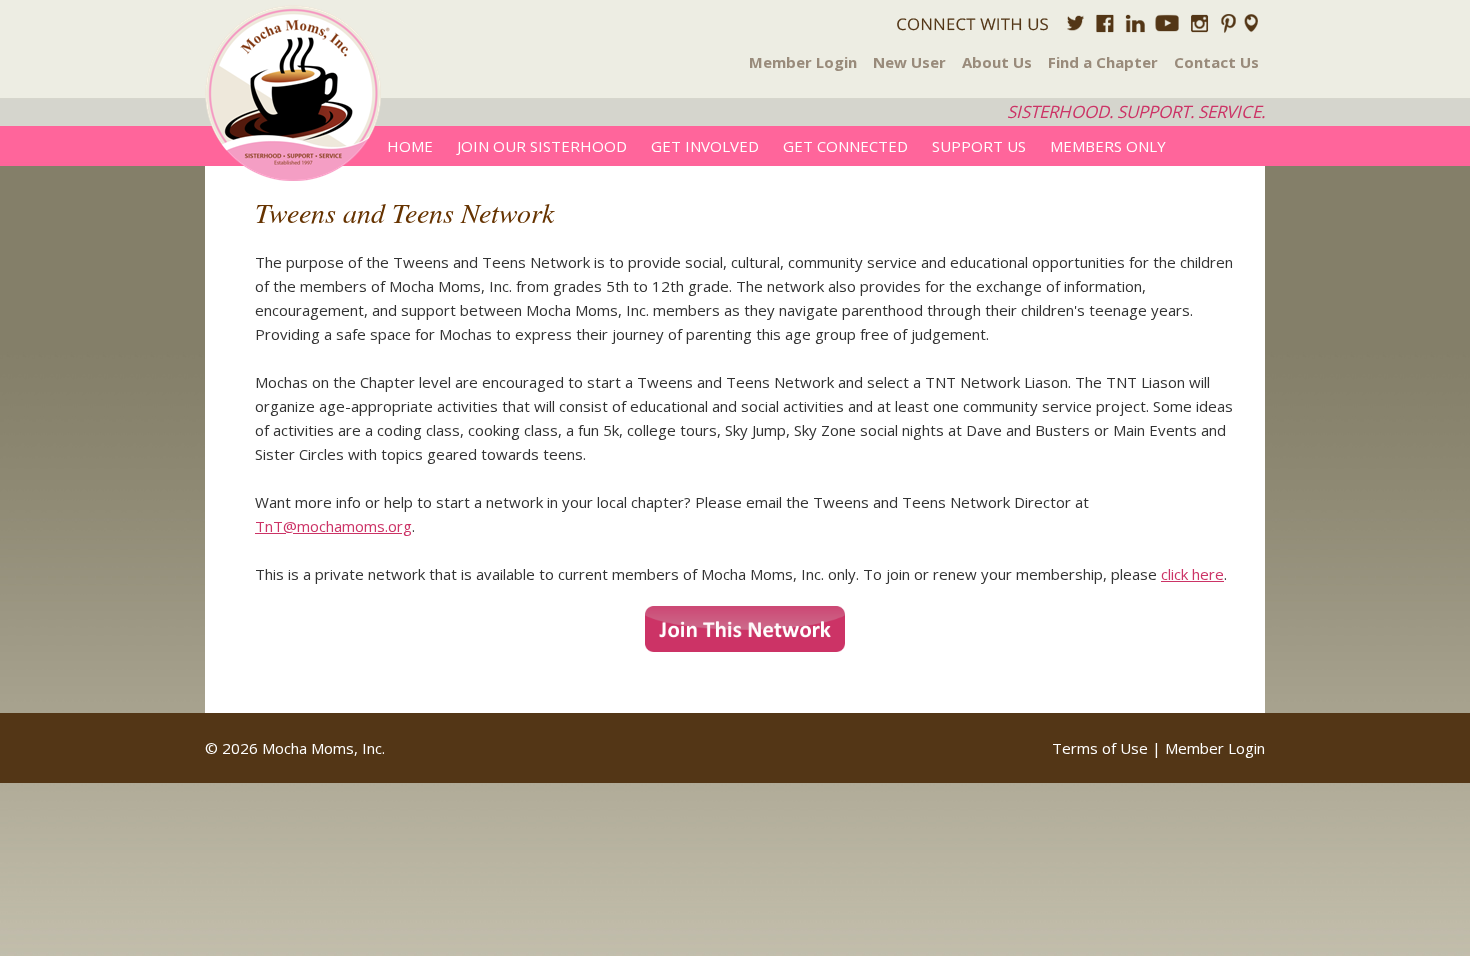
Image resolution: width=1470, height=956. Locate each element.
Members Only (1108, 146)
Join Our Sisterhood (542, 146)
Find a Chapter (1103, 62)
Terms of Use (1100, 748)
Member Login (803, 62)
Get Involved (705, 146)
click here (1192, 574)
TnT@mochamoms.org (333, 526)
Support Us (979, 146)
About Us (997, 62)
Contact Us (1216, 62)
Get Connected (845, 146)
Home (410, 146)
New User (909, 62)
